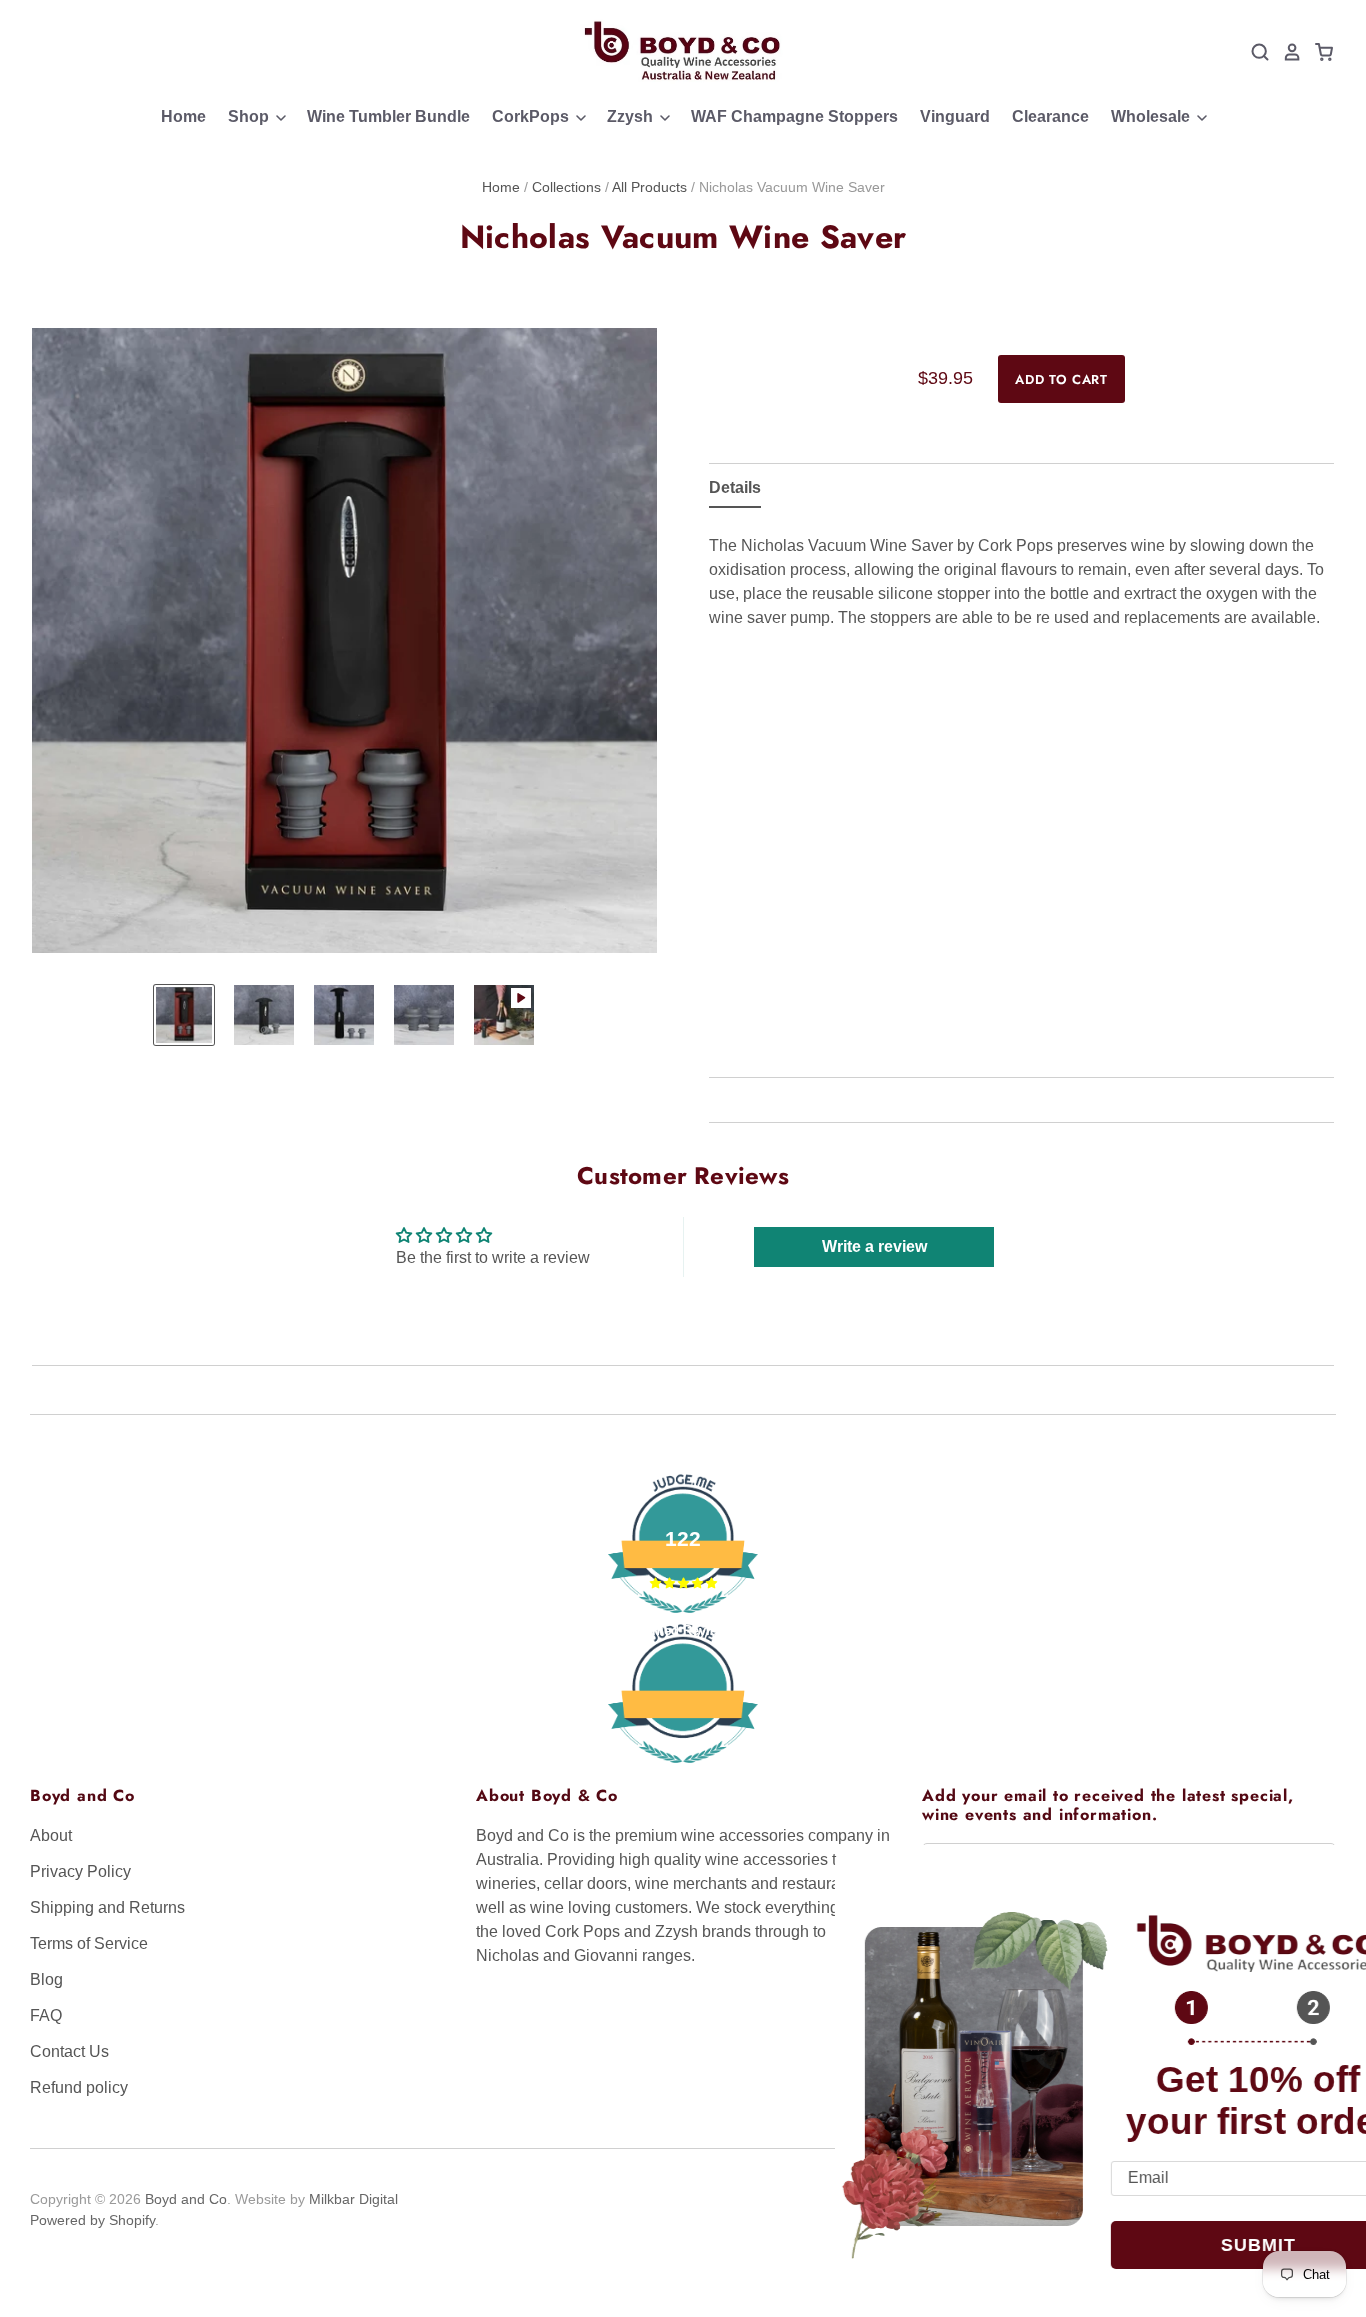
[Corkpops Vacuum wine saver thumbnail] (184, 1015)
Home (183, 116)
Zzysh (632, 116)
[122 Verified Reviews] (683, 1773)
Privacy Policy (80, 1871)
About (51, 1835)
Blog (46, 1979)
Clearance (1050, 116)
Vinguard (955, 116)
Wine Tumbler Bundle (388, 116)
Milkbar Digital (353, 2199)
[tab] (735, 492)
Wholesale (1152, 116)
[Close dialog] (1324, 1879)
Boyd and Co (186, 2199)
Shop (250, 116)
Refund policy (79, 2087)
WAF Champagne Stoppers (794, 116)
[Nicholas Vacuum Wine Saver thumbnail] (424, 1015)
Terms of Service (89, 1943)
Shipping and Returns (107, 1907)
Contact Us (69, 2051)
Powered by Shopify (92, 2220)
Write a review (874, 1246)
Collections (566, 187)
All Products (649, 187)
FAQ (46, 2015)
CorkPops (532, 116)
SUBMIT (1189, 2245)
